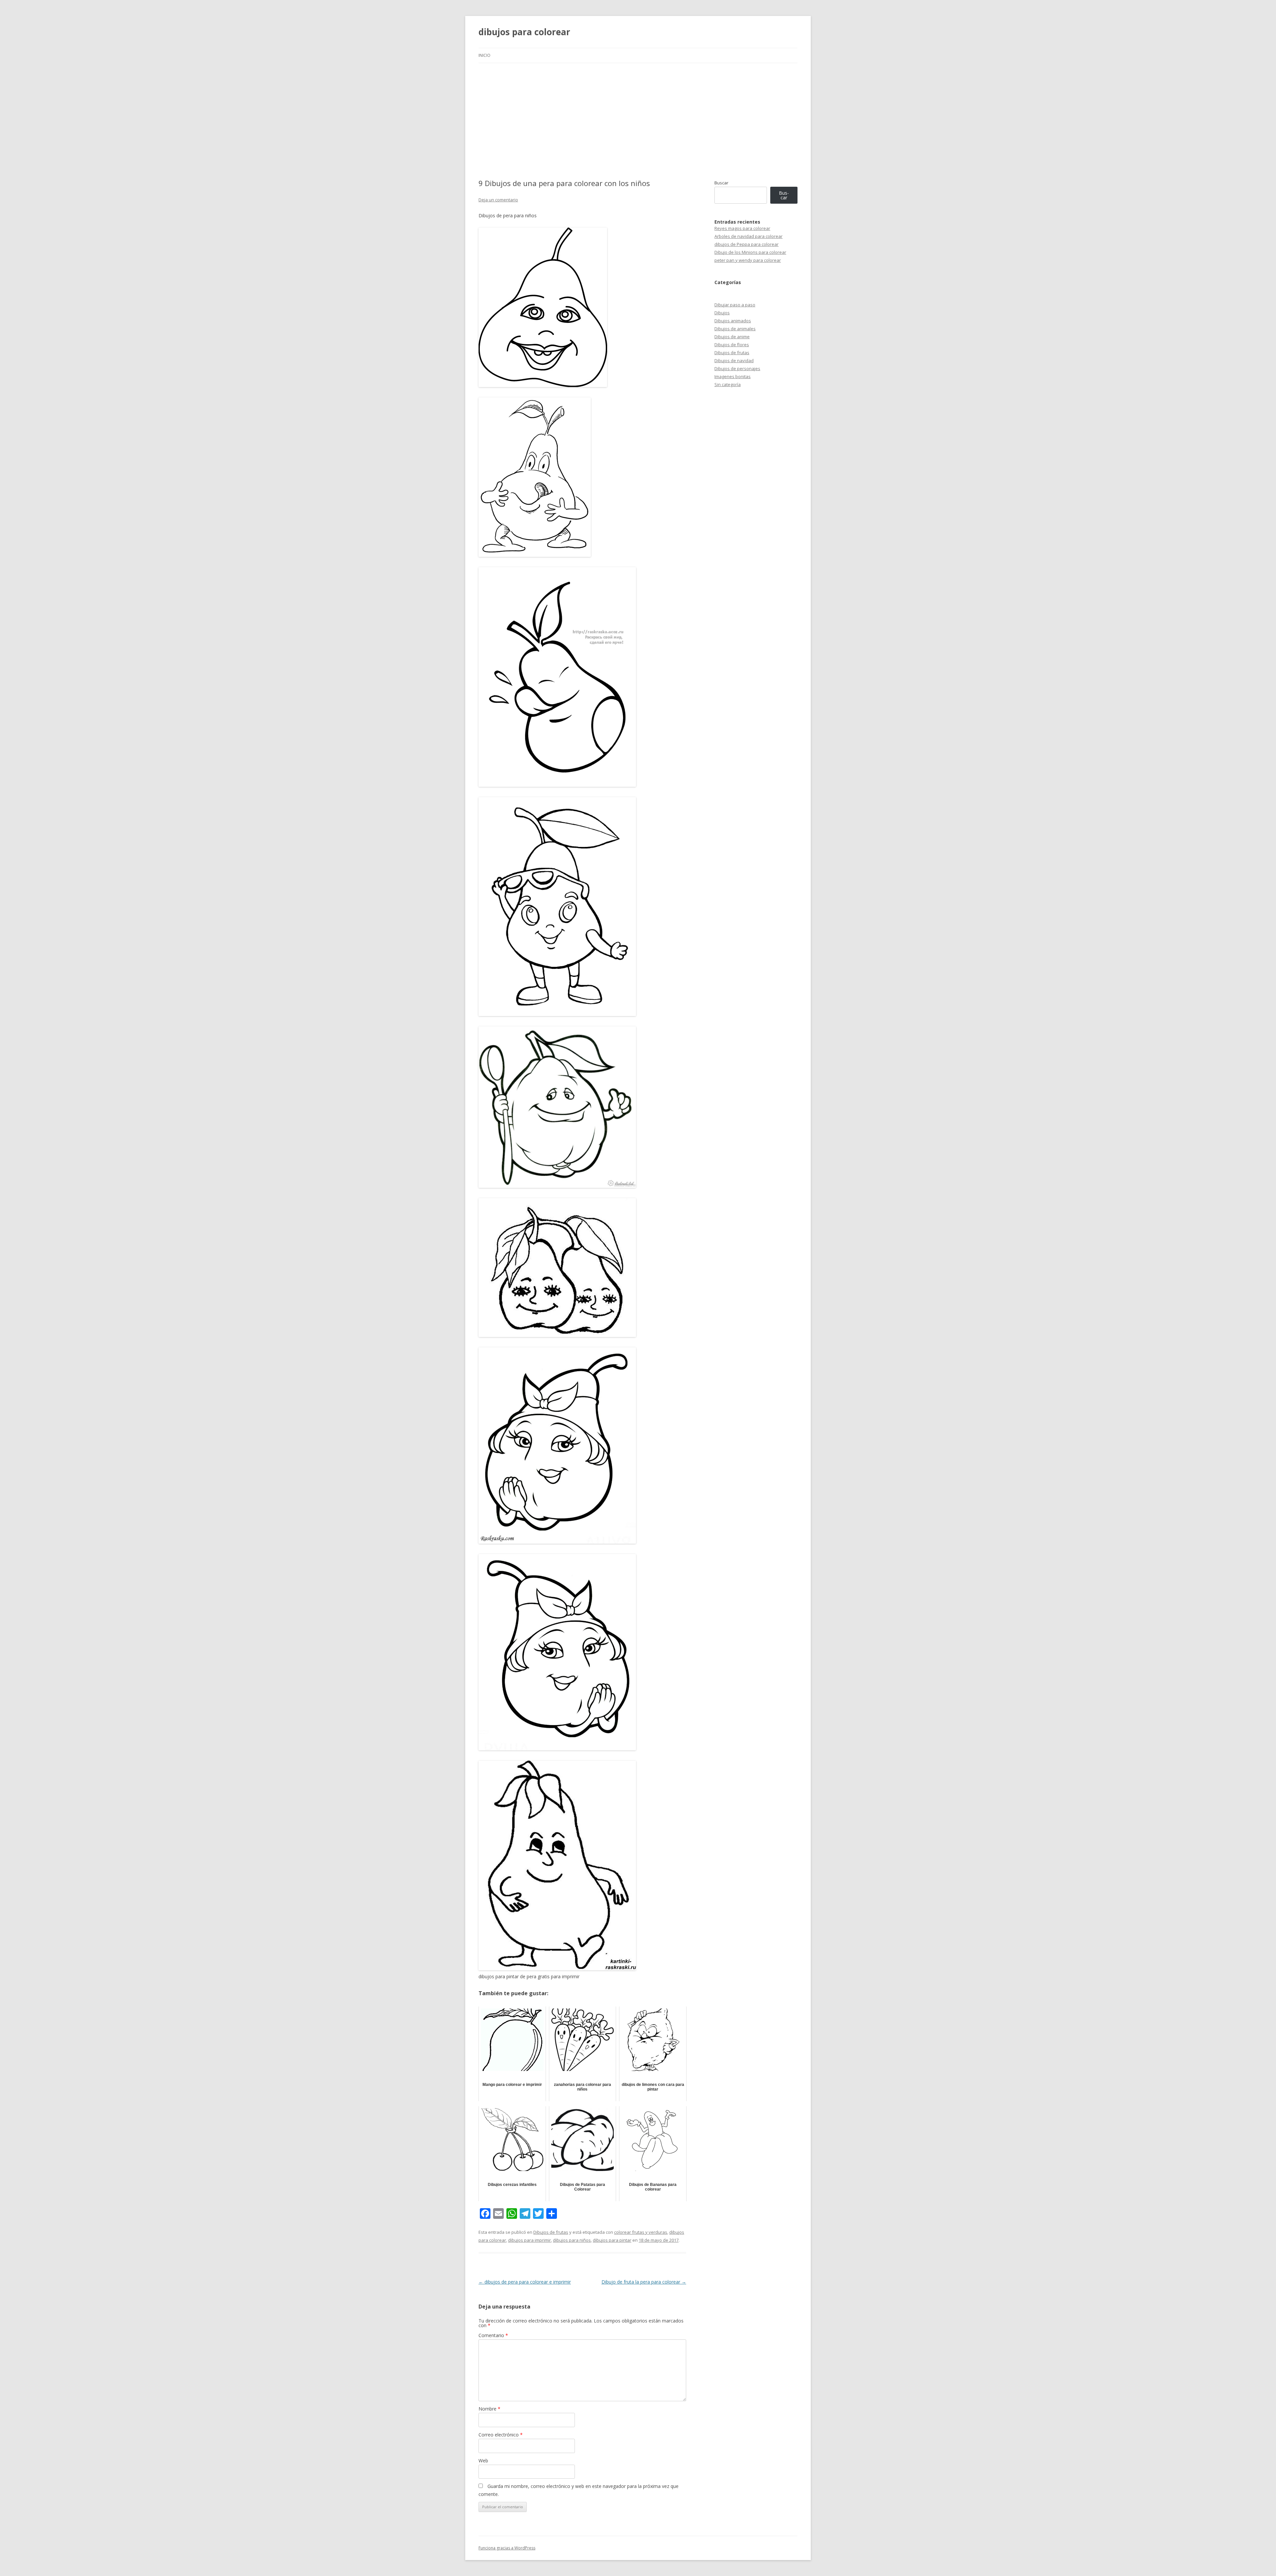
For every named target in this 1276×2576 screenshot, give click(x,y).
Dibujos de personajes (737, 368)
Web (483, 2461)
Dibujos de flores (732, 345)
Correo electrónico (501, 2435)
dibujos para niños (572, 2240)
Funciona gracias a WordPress (507, 2548)
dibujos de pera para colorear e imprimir (525, 2282)
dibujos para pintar (612, 2240)
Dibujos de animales (735, 329)
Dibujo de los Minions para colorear (750, 252)
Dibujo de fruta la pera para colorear (644, 2282)
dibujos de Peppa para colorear (746, 244)
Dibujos (722, 313)
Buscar (721, 183)
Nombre (489, 2409)
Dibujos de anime (732, 337)
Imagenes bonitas (733, 376)
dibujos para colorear (524, 32)
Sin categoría (728, 384)
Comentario (493, 2335)
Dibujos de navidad (734, 361)
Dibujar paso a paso (735, 305)
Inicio (484, 55)
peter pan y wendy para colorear (748, 260)
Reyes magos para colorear (742, 228)
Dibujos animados (733, 321)
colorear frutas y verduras (641, 2232)
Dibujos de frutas (551, 2232)
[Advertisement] (638, 113)
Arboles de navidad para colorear (748, 236)
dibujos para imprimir (530, 2240)
